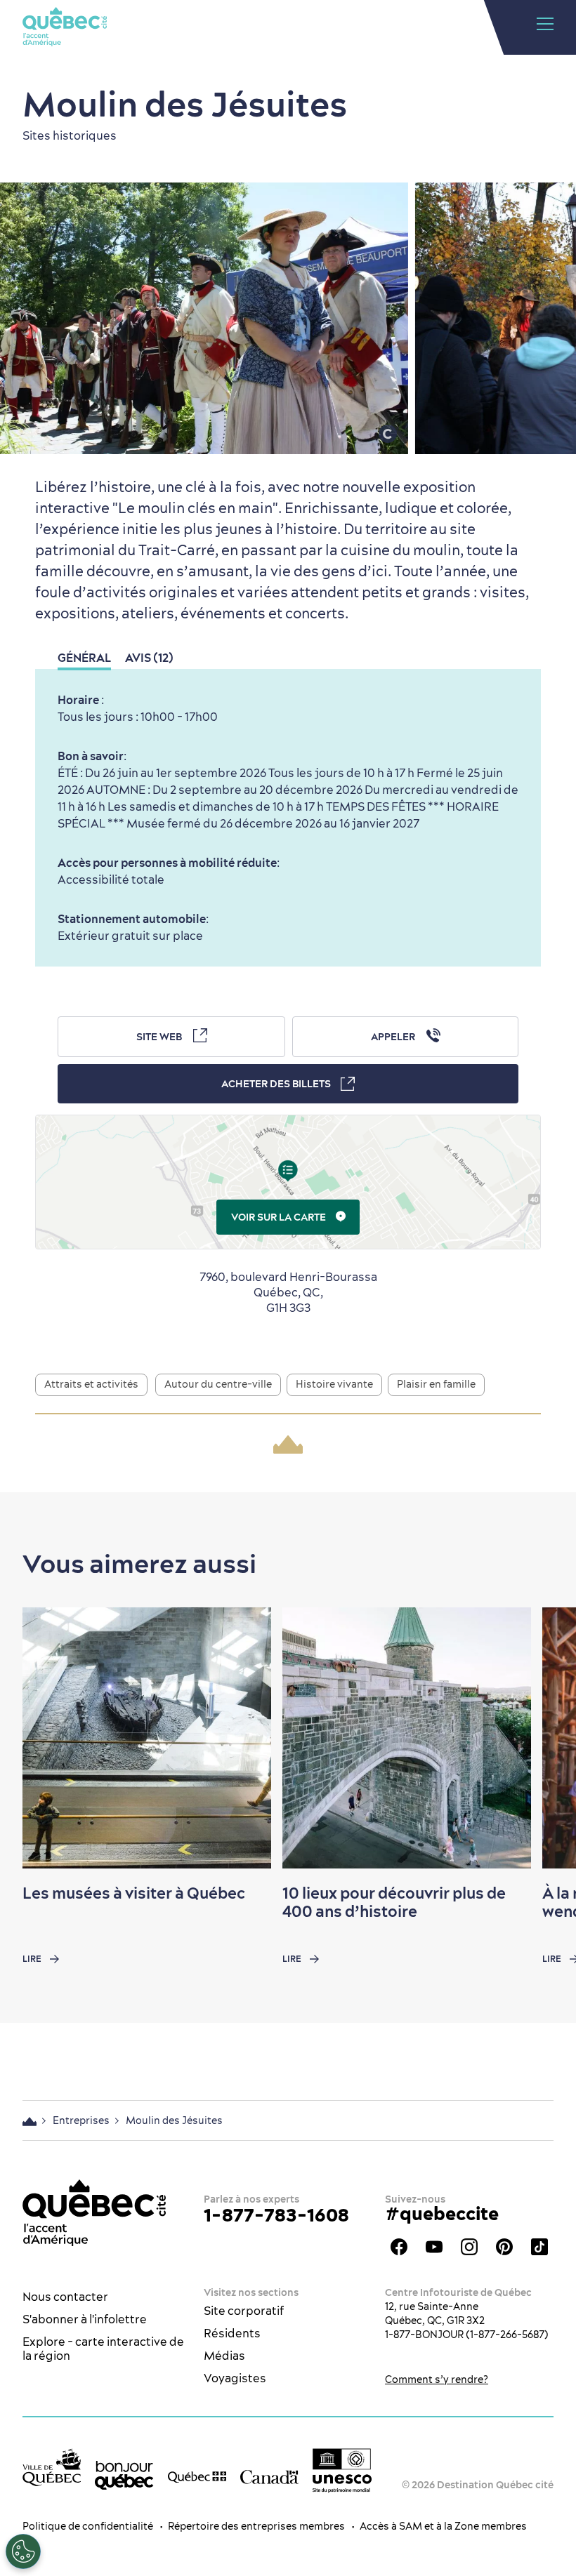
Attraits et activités (91, 1384)
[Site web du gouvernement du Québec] (197, 2476)
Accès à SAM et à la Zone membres (443, 2526)
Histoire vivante (334, 1384)
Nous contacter (65, 2297)
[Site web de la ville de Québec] (52, 2467)
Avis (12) (149, 658)
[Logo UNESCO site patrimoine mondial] (342, 2470)
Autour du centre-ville (218, 1384)
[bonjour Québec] (124, 2475)
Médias (224, 2356)
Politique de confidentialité (88, 2526)
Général (84, 658)
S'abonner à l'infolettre (85, 2319)
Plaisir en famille (436, 1384)
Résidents (232, 2333)
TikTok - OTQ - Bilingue (539, 2247)
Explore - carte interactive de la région (103, 2349)
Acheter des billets (276, 1084)
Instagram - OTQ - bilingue (469, 2247)
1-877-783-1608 (276, 2215)
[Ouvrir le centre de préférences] (23, 2551)
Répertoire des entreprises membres (256, 2526)
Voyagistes (235, 2378)
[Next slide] (538, 1738)
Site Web (159, 1037)
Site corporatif (244, 2311)
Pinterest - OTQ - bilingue (504, 2247)
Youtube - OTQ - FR (434, 2247)
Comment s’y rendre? (437, 2379)
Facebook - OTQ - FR (399, 2247)
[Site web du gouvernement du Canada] (269, 2476)
